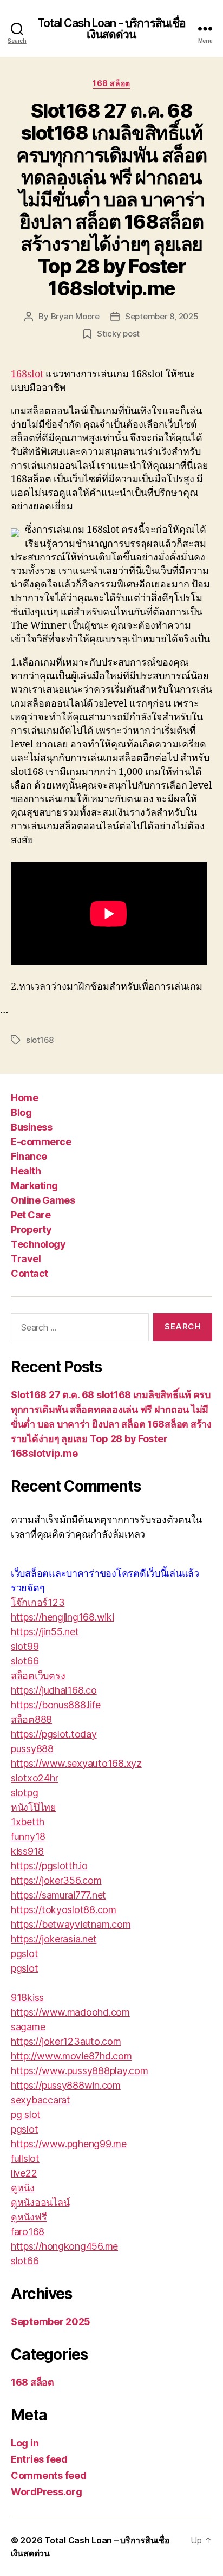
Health (26, 1171)
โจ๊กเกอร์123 (38, 1602)
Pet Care (31, 1215)
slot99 (25, 1646)
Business (31, 1127)
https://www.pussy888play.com (79, 2071)
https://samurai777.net (58, 1895)
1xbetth (28, 1822)
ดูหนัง (23, 2188)
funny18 (28, 1836)
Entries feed (39, 2459)
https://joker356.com (56, 1880)
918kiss (27, 1997)
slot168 (40, 1040)
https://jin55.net (45, 1632)
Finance (29, 1156)
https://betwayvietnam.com (71, 1924)
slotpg (24, 1793)
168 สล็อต (111, 83)
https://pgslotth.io (49, 1866)
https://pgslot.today (54, 1734)
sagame (28, 2027)
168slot (27, 374)
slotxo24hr (34, 1778)
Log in (25, 2443)
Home (24, 1098)
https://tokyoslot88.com (64, 1910)
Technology (38, 1244)
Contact (29, 1273)
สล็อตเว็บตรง (38, 1676)
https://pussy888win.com (66, 2085)
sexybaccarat (41, 2100)
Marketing (34, 1186)
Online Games (43, 1200)
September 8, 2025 (162, 316)
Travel (26, 1259)
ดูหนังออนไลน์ (40, 2202)
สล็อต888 (31, 1719)
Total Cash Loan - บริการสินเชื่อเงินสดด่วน (112, 29)
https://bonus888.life (55, 1705)
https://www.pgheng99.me (69, 2144)
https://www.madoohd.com (70, 2012)
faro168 (28, 2232)
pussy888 (32, 1749)
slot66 (25, 1661)
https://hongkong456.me (64, 2246)
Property (31, 1229)
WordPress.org (47, 2492)
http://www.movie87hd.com (71, 2056)
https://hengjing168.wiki (63, 1617)
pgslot (24, 1954)
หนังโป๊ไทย (34, 1807)
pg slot (26, 2115)
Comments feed (49, 2475)
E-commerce (41, 1142)
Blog (21, 1112)
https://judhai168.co (54, 1690)
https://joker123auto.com (66, 2041)
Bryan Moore (75, 316)
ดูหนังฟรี (29, 2217)
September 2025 (51, 2322)
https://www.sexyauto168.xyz (76, 1763)
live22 (24, 2173)
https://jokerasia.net (54, 1939)
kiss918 (27, 1851)
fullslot (25, 2158)
